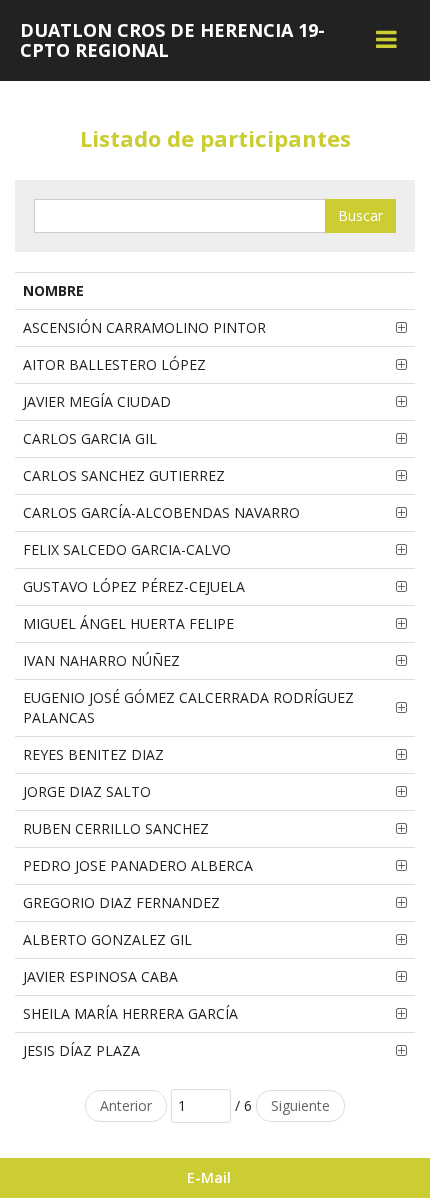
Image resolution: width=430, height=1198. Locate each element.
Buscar (360, 215)
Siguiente (300, 1105)
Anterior (126, 1105)
